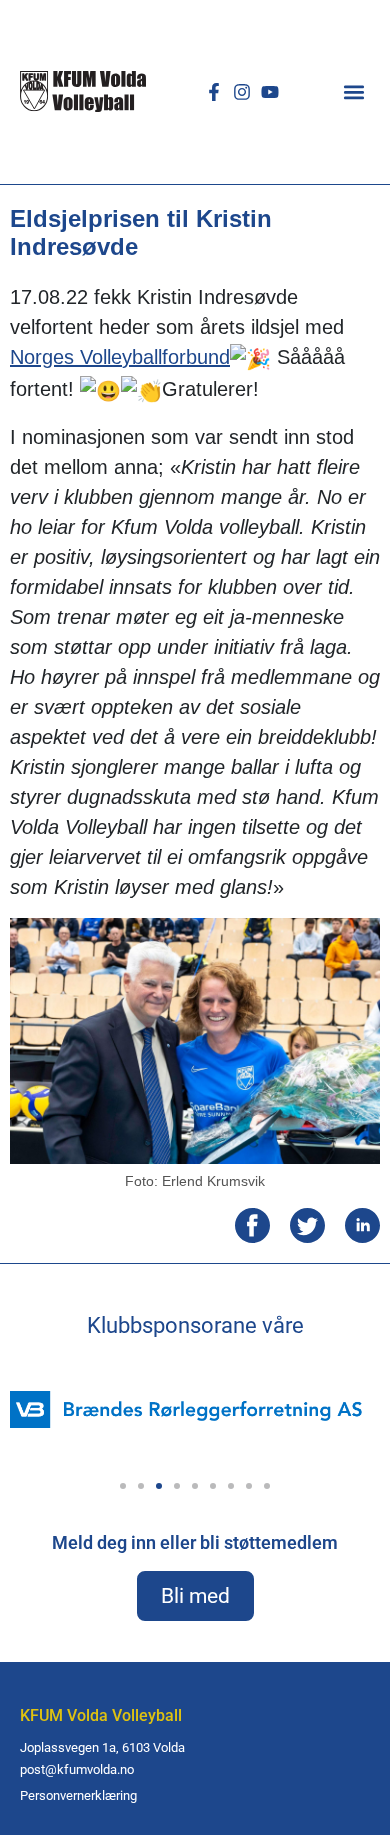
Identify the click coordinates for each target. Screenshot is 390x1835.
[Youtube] (270, 92)
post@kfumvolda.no (77, 1769)
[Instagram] (242, 92)
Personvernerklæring (78, 1795)
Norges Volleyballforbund (120, 357)
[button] (354, 91)
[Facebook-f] (214, 92)
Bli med (195, 1596)
